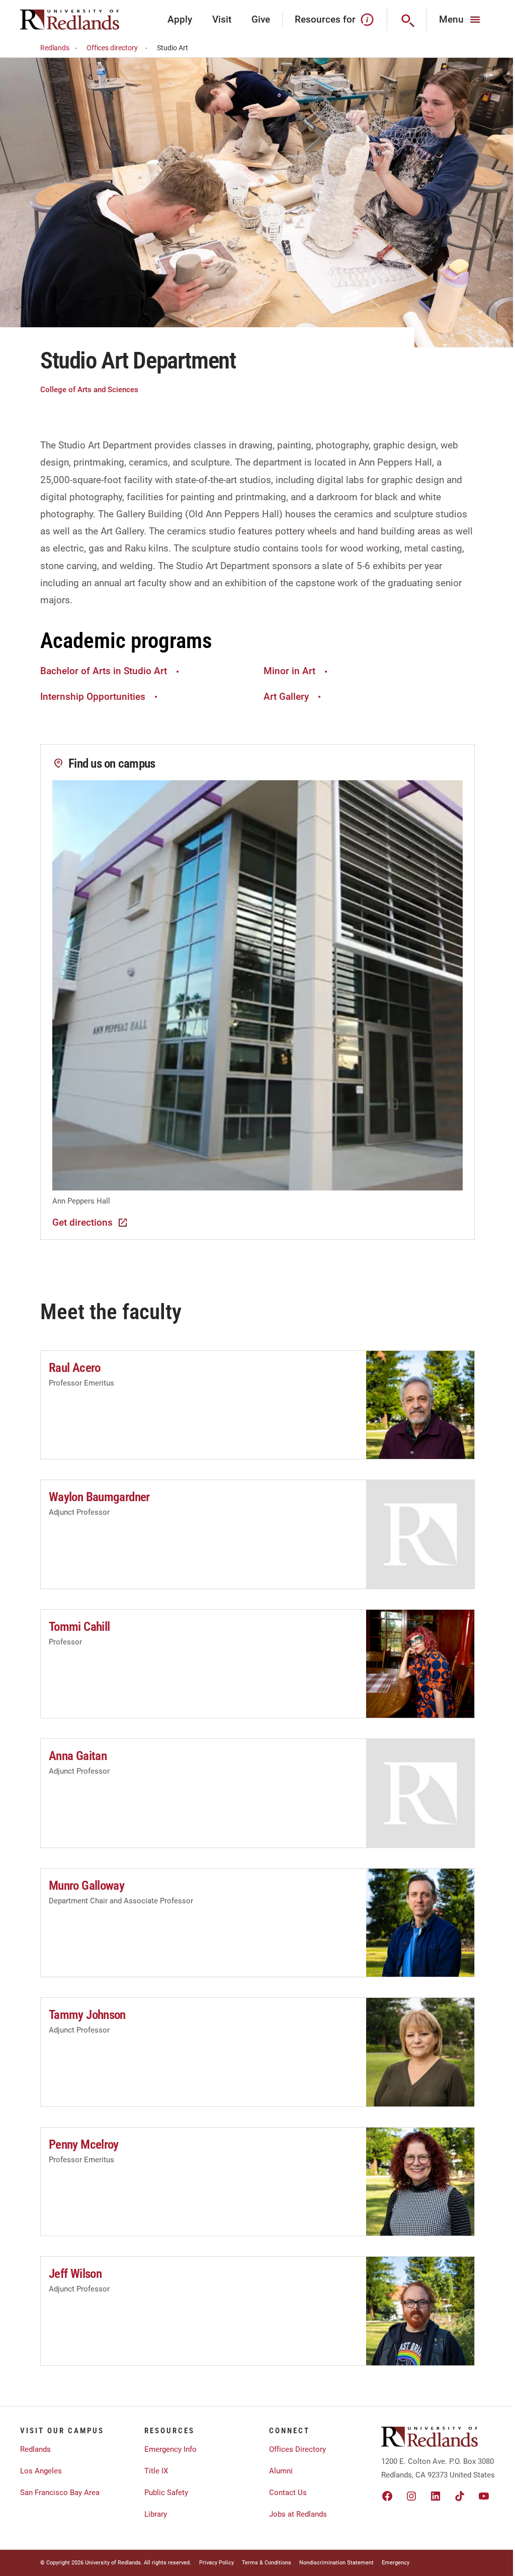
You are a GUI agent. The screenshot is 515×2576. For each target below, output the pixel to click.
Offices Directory (297, 2449)
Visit (222, 19)
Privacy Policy (217, 2563)
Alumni (281, 2471)
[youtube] (484, 2496)
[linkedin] (436, 2496)
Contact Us (288, 2493)
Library (156, 2514)
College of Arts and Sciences (89, 390)
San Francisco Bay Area (60, 2493)
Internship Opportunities (93, 697)
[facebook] (387, 2496)
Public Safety (166, 2493)
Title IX (156, 2471)
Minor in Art (289, 671)
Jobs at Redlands (298, 2514)
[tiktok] (460, 2496)
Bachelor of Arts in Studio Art (104, 671)
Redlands (55, 48)
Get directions (82, 1222)
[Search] (407, 20)
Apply (180, 19)
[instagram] (411, 2496)
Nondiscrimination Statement (336, 2563)
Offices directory (112, 48)
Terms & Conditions (267, 2563)
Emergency (396, 2563)
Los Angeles (41, 2471)
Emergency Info (170, 2449)
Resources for (325, 19)
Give (261, 19)
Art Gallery (286, 697)
